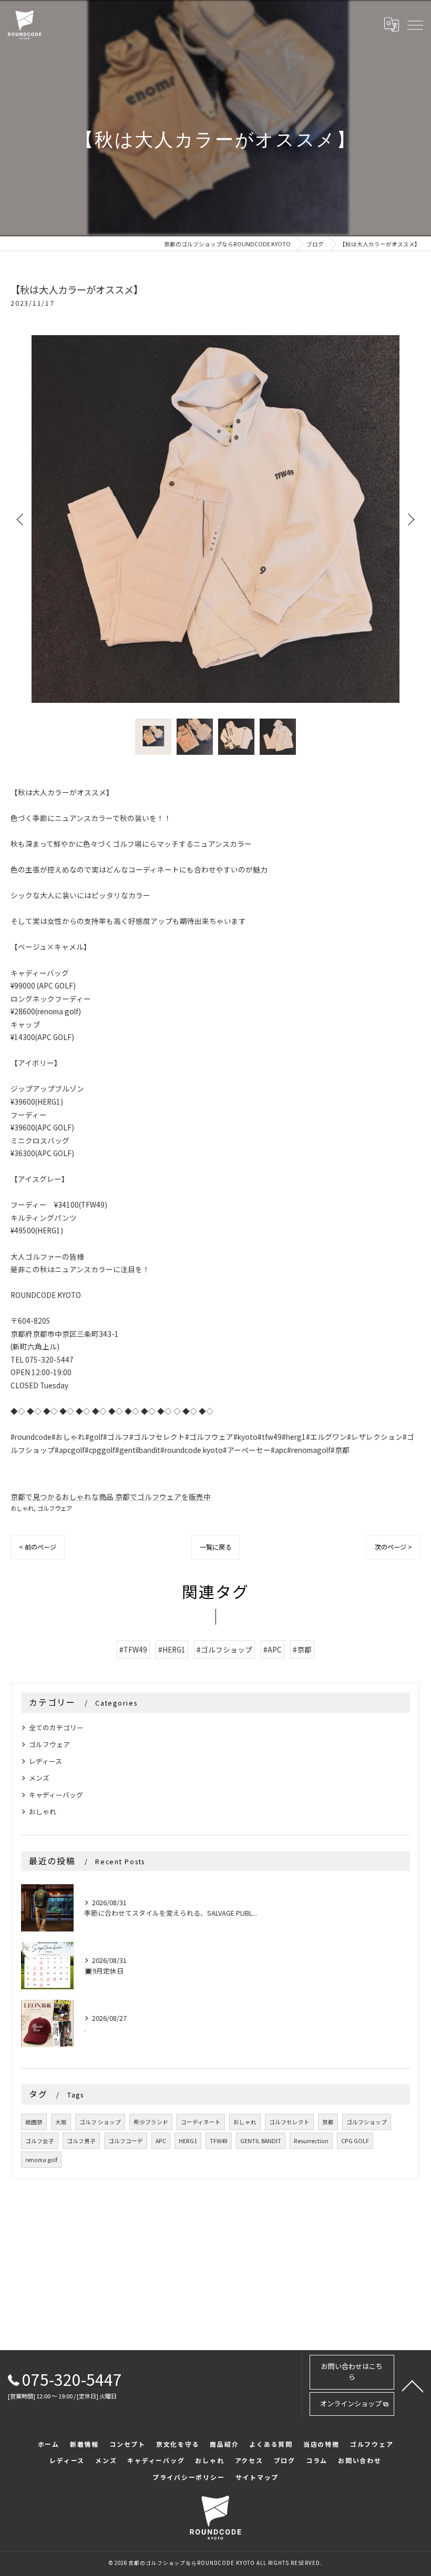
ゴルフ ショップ (100, 2122)
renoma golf (41, 2160)
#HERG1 (172, 1649)
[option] (215, 519)
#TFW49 (133, 1649)
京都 (328, 2122)
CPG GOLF (355, 2141)
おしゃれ (22, 1508)
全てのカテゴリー (56, 1727)
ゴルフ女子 (40, 2141)
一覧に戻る (215, 1547)
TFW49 (219, 2141)
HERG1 (188, 2141)
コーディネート (201, 2122)
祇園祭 (34, 2122)
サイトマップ (257, 2477)
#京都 (302, 1649)
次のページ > (393, 1547)
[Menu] (415, 25)
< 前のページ (38, 1547)
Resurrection (311, 2141)
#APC (273, 1649)
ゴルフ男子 (81, 2141)
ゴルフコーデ (126, 2141)
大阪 (61, 2122)
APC (161, 2141)
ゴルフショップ (367, 2122)
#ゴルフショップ (224, 1649)
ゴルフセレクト (289, 2122)
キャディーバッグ (56, 1795)
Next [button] (410, 519)
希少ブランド (151, 2122)
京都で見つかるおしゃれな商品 (62, 1497)
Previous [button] (21, 519)
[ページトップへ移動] (413, 2385)
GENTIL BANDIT (261, 2141)
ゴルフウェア (55, 1508)
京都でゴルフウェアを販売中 (163, 1497)
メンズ (39, 1778)
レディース (45, 1761)
